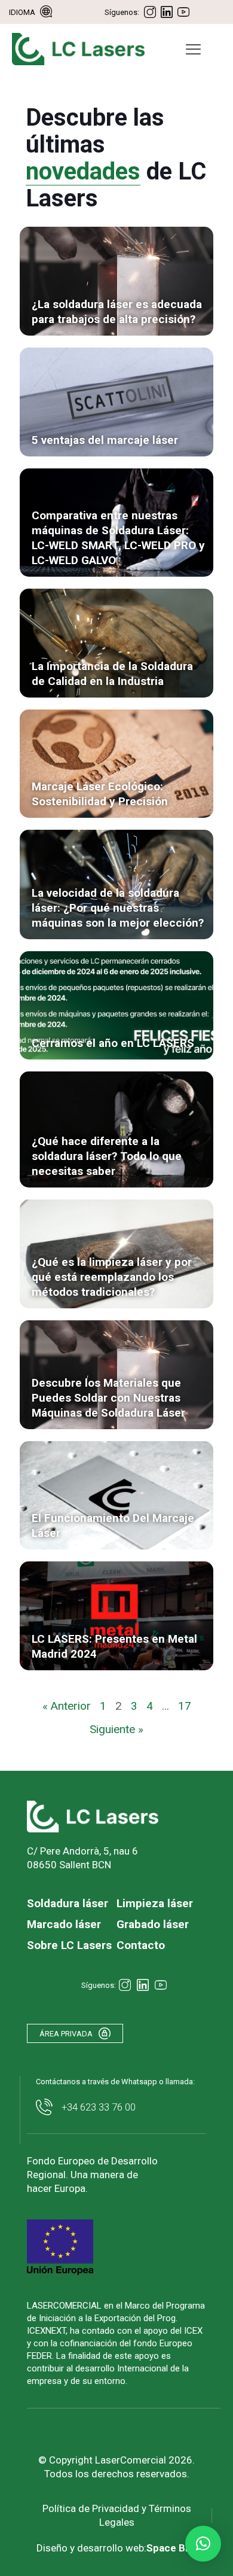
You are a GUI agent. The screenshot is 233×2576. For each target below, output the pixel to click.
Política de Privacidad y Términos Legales (117, 2515)
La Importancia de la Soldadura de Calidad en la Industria (112, 674)
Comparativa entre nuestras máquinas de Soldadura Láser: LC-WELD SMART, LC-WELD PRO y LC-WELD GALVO (118, 538)
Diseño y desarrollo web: (117, 2548)
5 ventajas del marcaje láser (105, 440)
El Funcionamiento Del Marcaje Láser (113, 1525)
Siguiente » (116, 1729)
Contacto (141, 1945)
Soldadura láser (68, 1903)
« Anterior (67, 1706)
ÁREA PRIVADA (66, 2034)
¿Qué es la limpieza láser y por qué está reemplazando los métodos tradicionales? (112, 1277)
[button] (203, 2544)
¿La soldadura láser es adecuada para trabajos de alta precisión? (117, 312)
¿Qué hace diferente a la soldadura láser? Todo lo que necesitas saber (107, 1156)
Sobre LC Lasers (69, 1945)
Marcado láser (64, 1924)
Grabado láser (153, 1924)
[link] (116, 281)
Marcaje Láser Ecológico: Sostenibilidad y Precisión (100, 794)
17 (185, 1706)
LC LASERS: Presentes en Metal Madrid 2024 (114, 1646)
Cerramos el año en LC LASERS (113, 1043)
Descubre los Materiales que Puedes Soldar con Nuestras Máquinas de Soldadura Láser (108, 1398)
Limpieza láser (155, 1903)
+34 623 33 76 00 (99, 2107)
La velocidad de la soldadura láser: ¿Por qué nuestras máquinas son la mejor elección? (118, 908)
